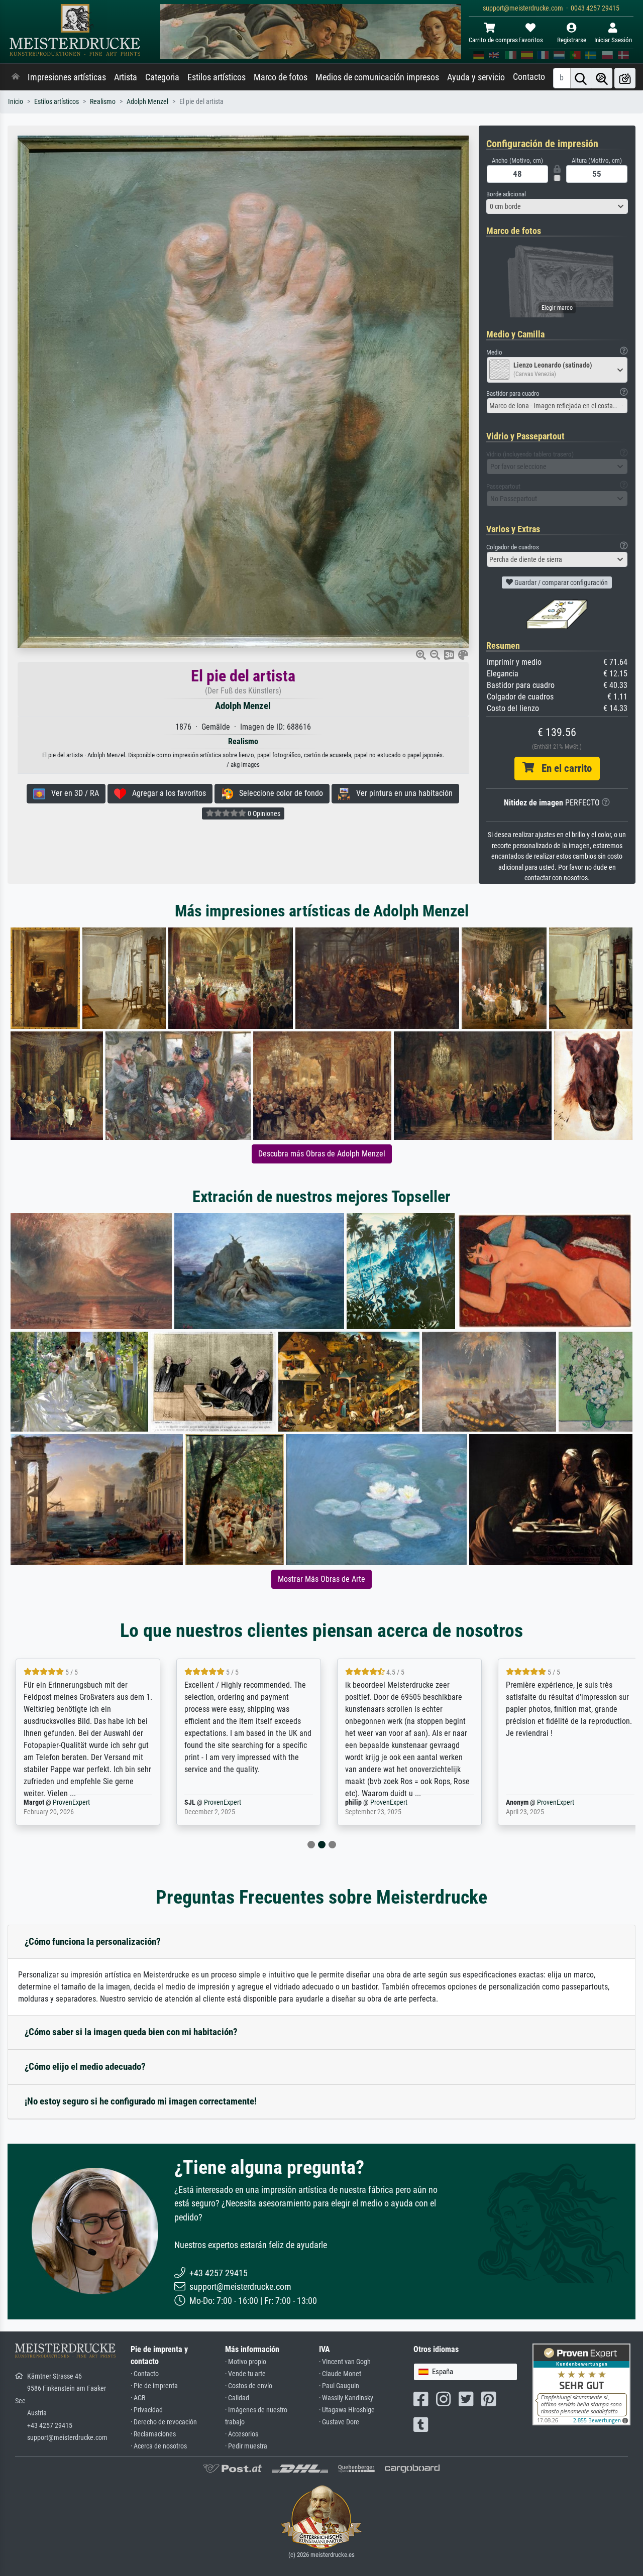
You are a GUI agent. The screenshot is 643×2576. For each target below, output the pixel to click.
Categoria (162, 77)
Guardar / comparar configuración (560, 582)
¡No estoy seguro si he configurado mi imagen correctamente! (141, 2101)
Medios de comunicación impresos (377, 77)
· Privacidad (147, 2410)
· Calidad (237, 2398)
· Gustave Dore (339, 2422)
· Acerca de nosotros (159, 2446)
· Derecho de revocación (164, 2422)
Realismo (103, 102)
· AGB (138, 2398)
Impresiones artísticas (67, 77)
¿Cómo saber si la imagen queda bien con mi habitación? (131, 2032)
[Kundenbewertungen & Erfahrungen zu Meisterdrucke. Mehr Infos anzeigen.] (581, 2384)
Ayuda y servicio (476, 77)
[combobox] (557, 206)
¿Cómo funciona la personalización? (93, 1942)
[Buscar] (581, 78)
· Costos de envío (249, 2386)
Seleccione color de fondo (278, 793)
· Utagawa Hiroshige (347, 2410)
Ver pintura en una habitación (401, 793)
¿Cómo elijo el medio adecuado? (85, 2067)
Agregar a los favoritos (166, 793)
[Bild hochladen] (625, 78)
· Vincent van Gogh (345, 2362)
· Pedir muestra (246, 2446)
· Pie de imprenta (154, 2386)
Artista (126, 77)
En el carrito (563, 768)
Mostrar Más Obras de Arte (321, 1579)
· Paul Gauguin (339, 2386)
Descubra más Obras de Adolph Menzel (322, 1154)
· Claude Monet (340, 2374)
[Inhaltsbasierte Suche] (602, 78)
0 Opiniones (263, 813)
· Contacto (145, 2374)
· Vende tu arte (245, 2374)
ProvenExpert (59, 1802)
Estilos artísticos (217, 77)
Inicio (16, 102)
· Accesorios (242, 2434)
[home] (16, 77)
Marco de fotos (281, 77)
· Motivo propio (246, 2362)
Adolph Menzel (147, 102)
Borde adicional (506, 194)
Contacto (529, 77)
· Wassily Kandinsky (346, 2398)
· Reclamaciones (153, 2434)
